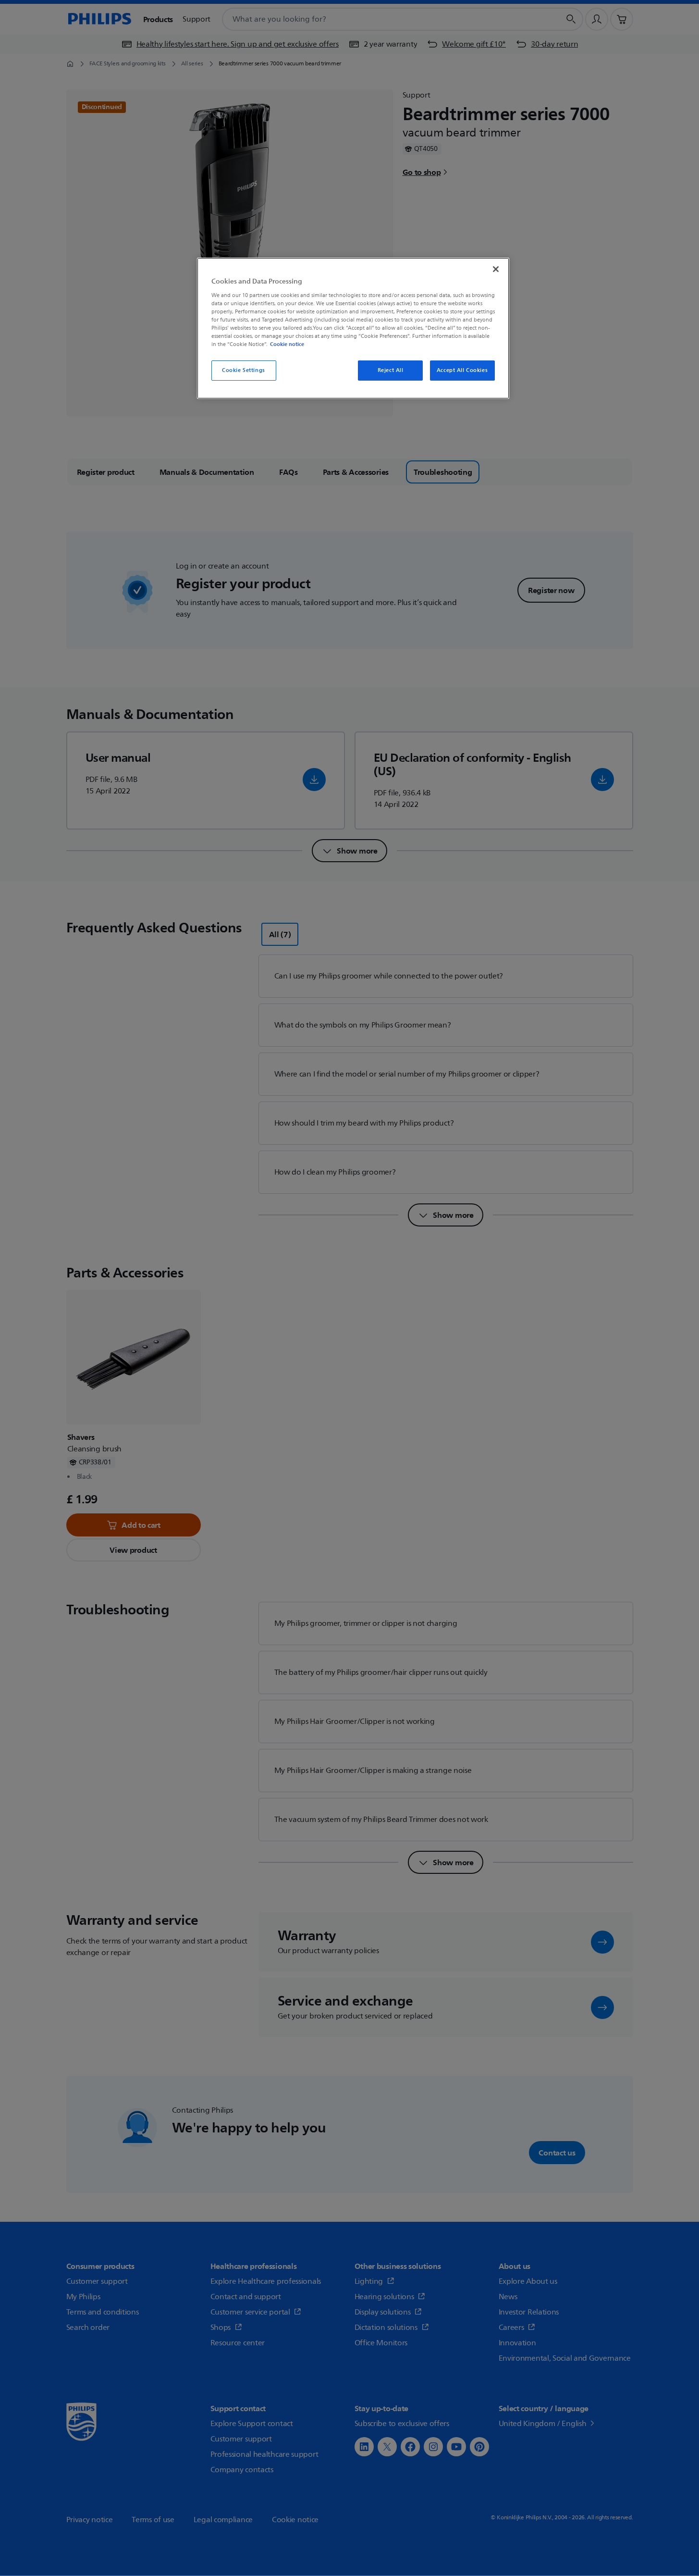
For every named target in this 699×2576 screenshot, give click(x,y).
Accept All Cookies (462, 370)
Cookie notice (287, 344)
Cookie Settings (244, 370)
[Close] (496, 269)
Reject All (391, 370)
